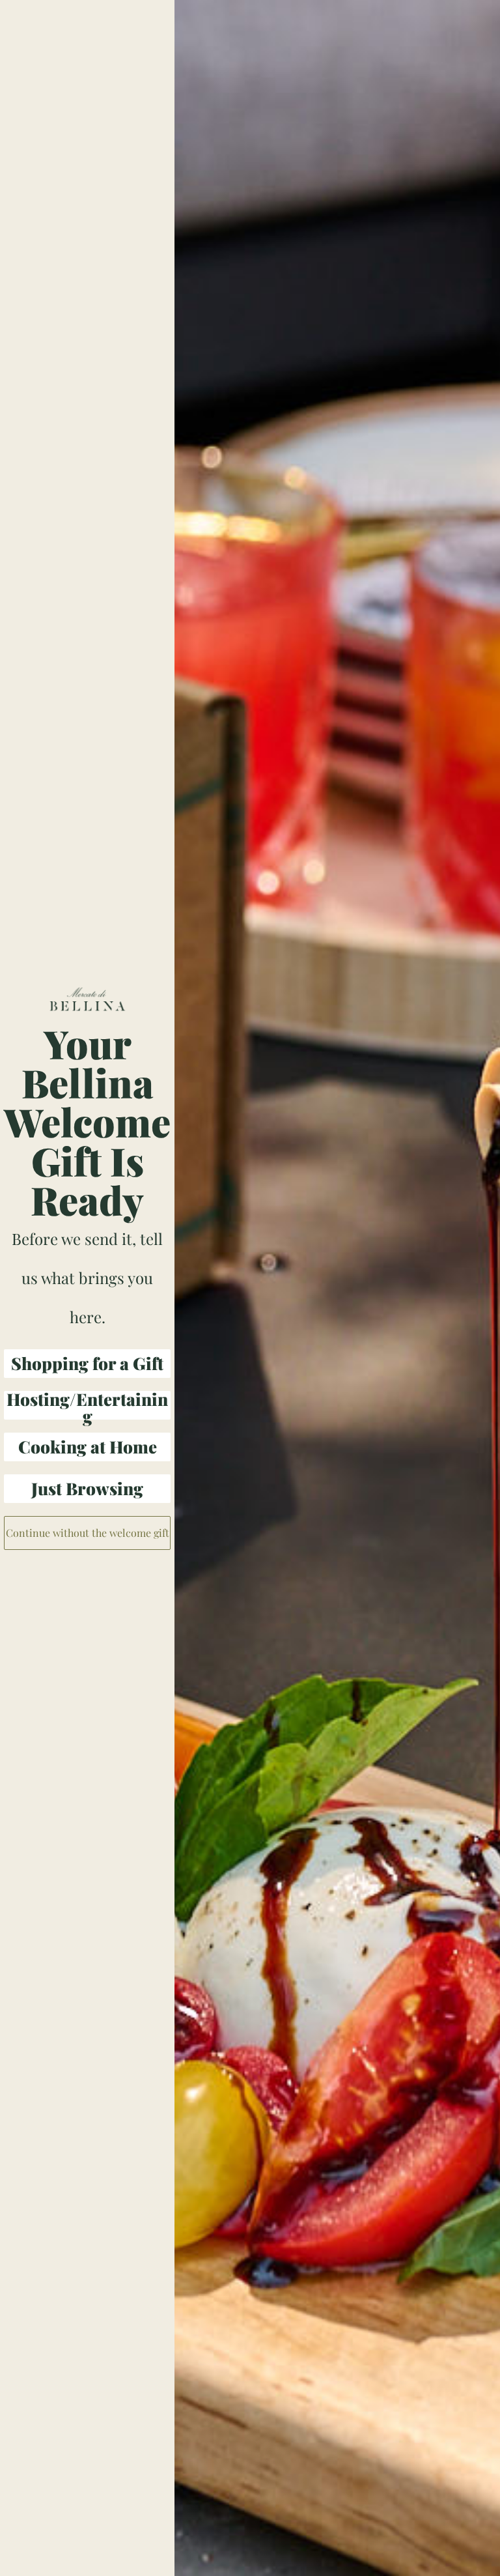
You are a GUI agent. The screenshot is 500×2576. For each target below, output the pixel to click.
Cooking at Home (88, 1447)
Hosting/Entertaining (87, 1405)
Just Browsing (87, 1488)
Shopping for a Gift (87, 1363)
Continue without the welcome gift (88, 1533)
